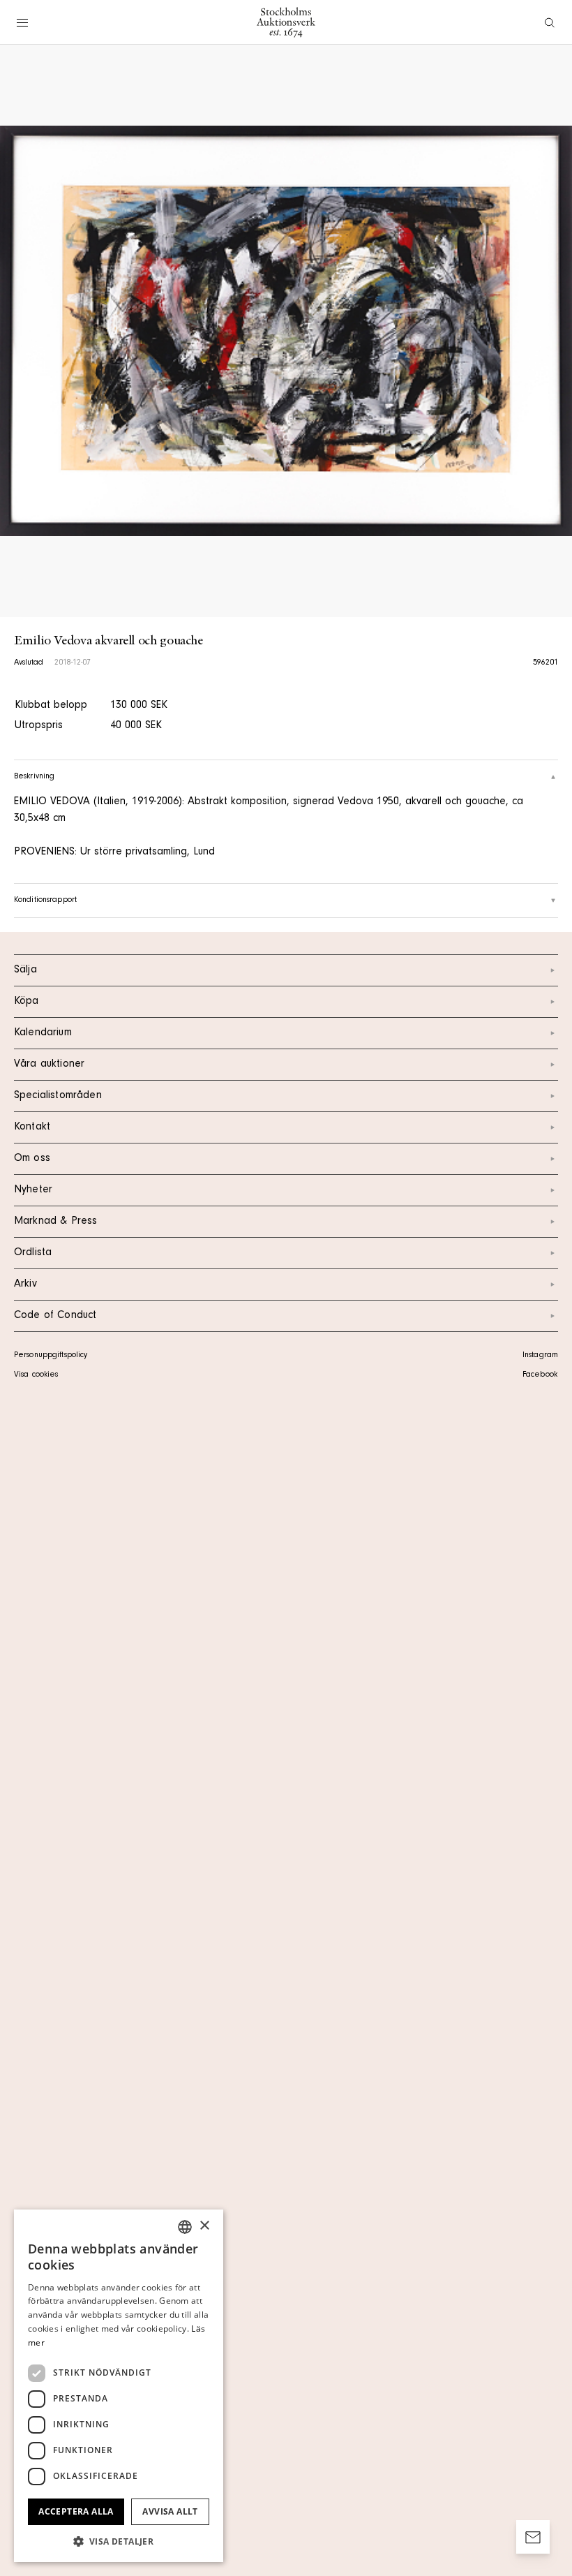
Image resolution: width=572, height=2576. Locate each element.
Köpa (27, 1002)
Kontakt (32, 1127)
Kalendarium (43, 1033)
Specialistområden (58, 1096)
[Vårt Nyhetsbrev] (533, 2537)
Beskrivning (34, 777)
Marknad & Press (55, 1222)
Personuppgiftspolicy (51, 1356)
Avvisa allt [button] (170, 2511)
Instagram (540, 1356)
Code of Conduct (55, 1316)
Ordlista (33, 1253)
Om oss (32, 1159)
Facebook (540, 1375)
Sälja (25, 970)
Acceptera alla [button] (76, 2511)
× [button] (204, 2226)
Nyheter (33, 1190)
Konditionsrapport (45, 901)
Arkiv (25, 1285)
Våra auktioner (49, 1065)
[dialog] (119, 2386)
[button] (119, 2541)
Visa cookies (36, 1375)
